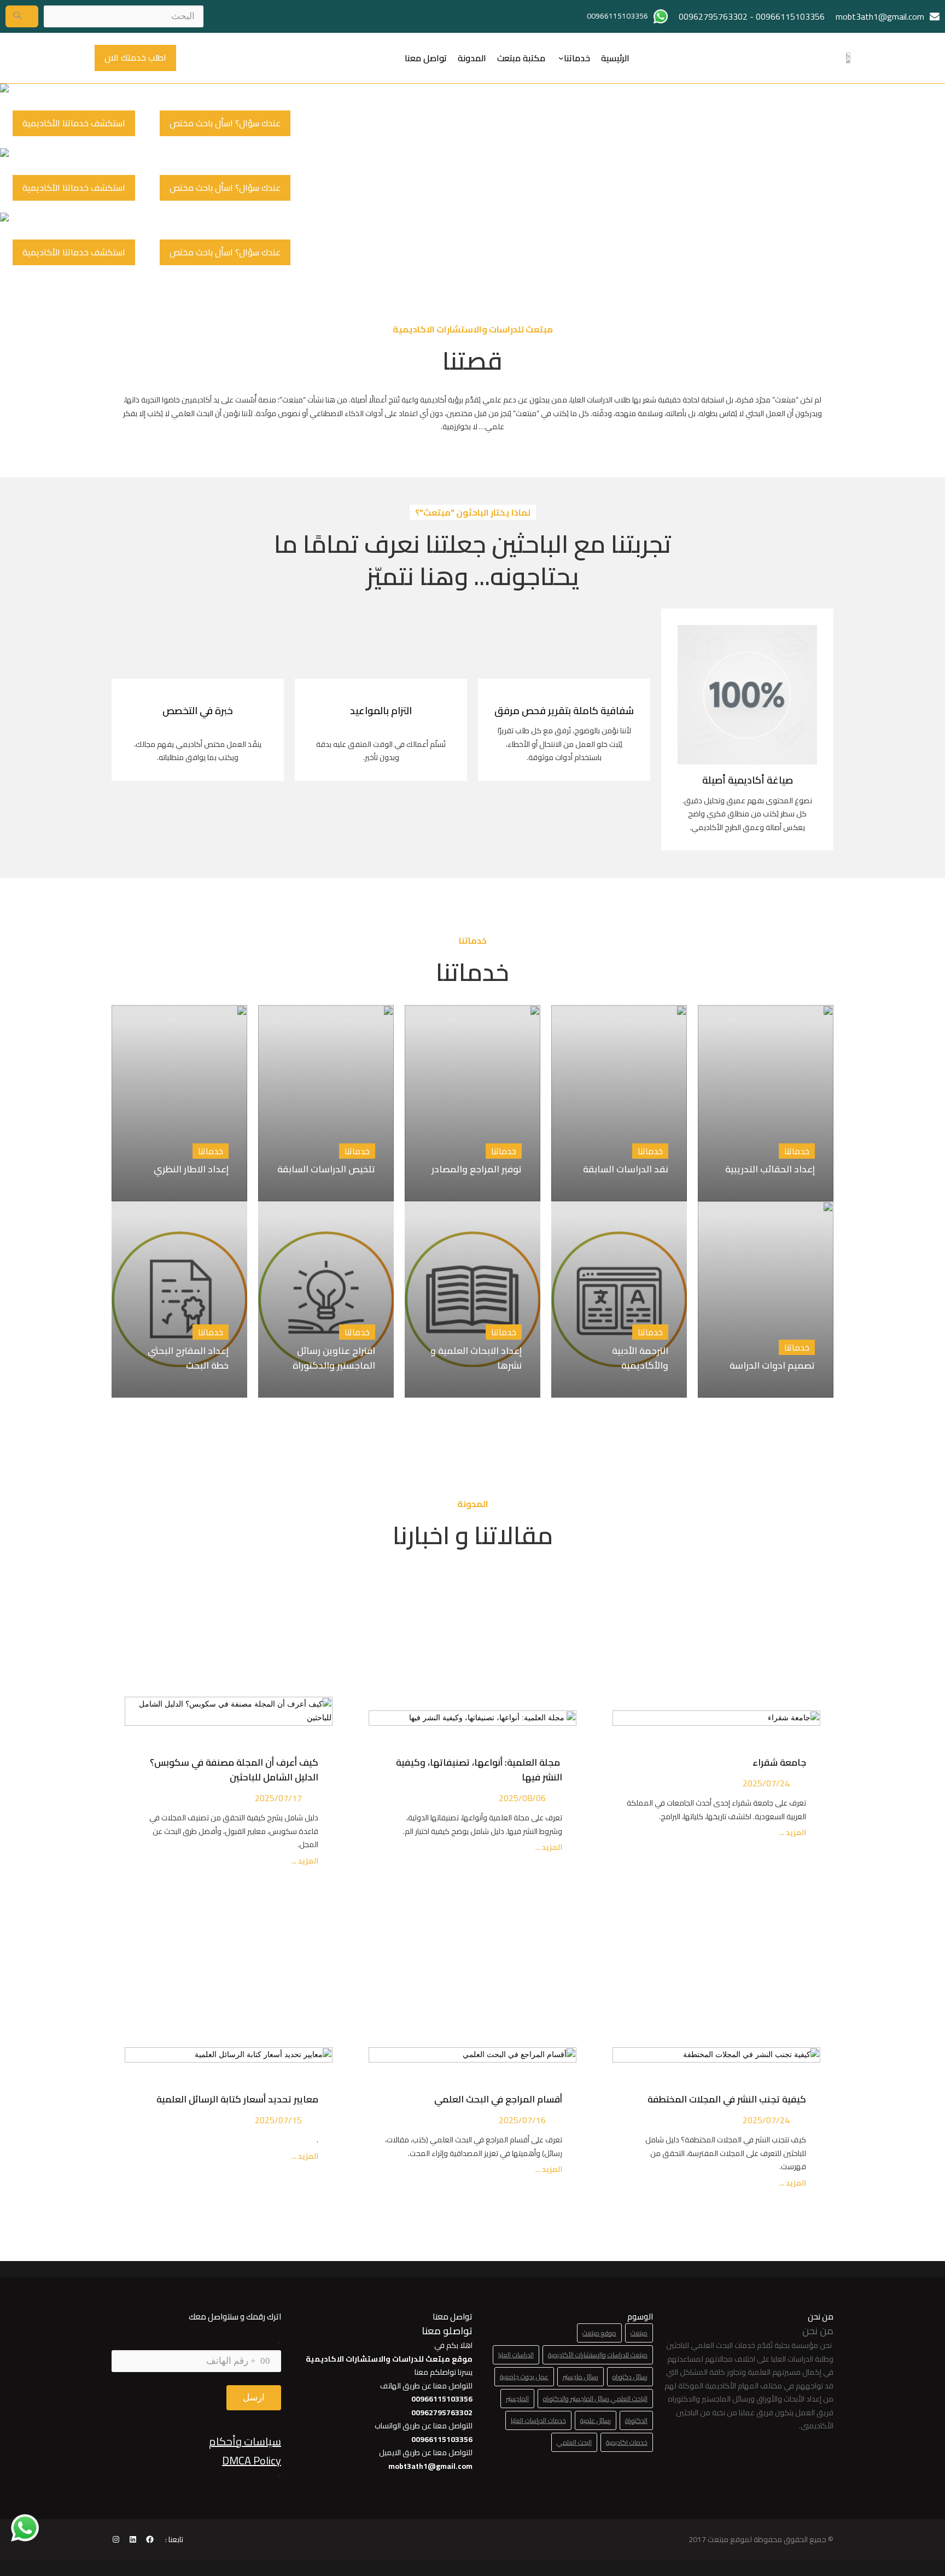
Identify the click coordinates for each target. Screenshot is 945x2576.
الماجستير (517, 2399)
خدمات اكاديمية (627, 2442)
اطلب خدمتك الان (135, 57)
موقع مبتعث (599, 2333)
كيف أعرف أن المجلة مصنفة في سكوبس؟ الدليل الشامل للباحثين (234, 1770)
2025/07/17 (278, 1798)
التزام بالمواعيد (381, 711)
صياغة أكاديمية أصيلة (748, 780)
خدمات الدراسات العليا (538, 2420)
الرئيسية (615, 58)
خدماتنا (577, 58)
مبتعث (639, 2333)
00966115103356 (790, 16)
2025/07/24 (766, 1783)
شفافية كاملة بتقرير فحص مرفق (564, 711)
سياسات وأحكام (245, 2441)
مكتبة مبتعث (521, 58)
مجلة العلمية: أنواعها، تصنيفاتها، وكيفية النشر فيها (479, 1770)
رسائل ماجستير (581, 2377)
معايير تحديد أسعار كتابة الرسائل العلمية (235, 2099)
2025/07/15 (278, 2120)
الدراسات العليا (516, 2355)
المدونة (472, 58)
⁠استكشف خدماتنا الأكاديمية (74, 123)
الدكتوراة (636, 2420)
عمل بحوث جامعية (524, 2377)
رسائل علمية (596, 2420)
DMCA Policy (252, 2460)
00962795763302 (713, 16)
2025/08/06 (522, 1798)
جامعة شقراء (779, 1762)
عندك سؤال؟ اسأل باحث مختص (225, 123)
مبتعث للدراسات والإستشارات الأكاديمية (598, 2355)
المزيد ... (792, 1833)
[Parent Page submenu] (561, 58)
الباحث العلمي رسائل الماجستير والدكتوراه (595, 2399)
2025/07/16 (522, 2120)
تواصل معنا (426, 58)
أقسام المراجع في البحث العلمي (496, 2099)
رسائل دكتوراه (630, 2377)
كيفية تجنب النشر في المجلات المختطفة (725, 2099)
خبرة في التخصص (198, 711)
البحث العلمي (574, 2442)
